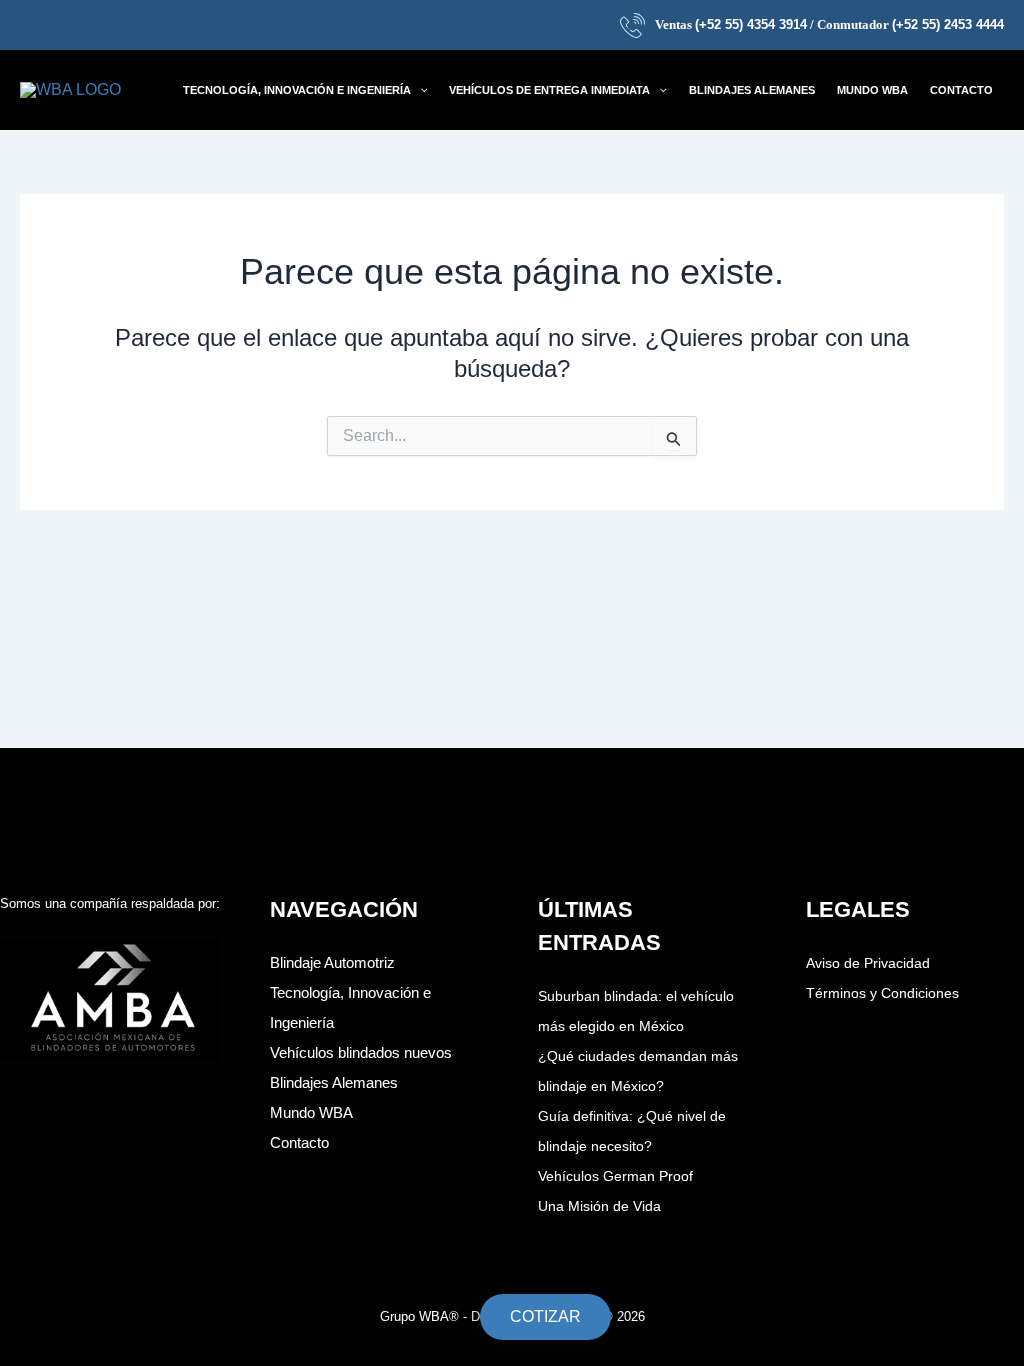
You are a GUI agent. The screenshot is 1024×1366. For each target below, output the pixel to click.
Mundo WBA (311, 1112)
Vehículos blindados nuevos (361, 1052)
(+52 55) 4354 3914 (751, 24)
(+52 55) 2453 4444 (948, 24)
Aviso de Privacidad (868, 963)
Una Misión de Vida (599, 1206)
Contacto (299, 1142)
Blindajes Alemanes (334, 1082)
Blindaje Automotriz (332, 962)
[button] (305, 90)
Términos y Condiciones (882, 993)
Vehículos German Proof (615, 1176)
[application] (419, 90)
